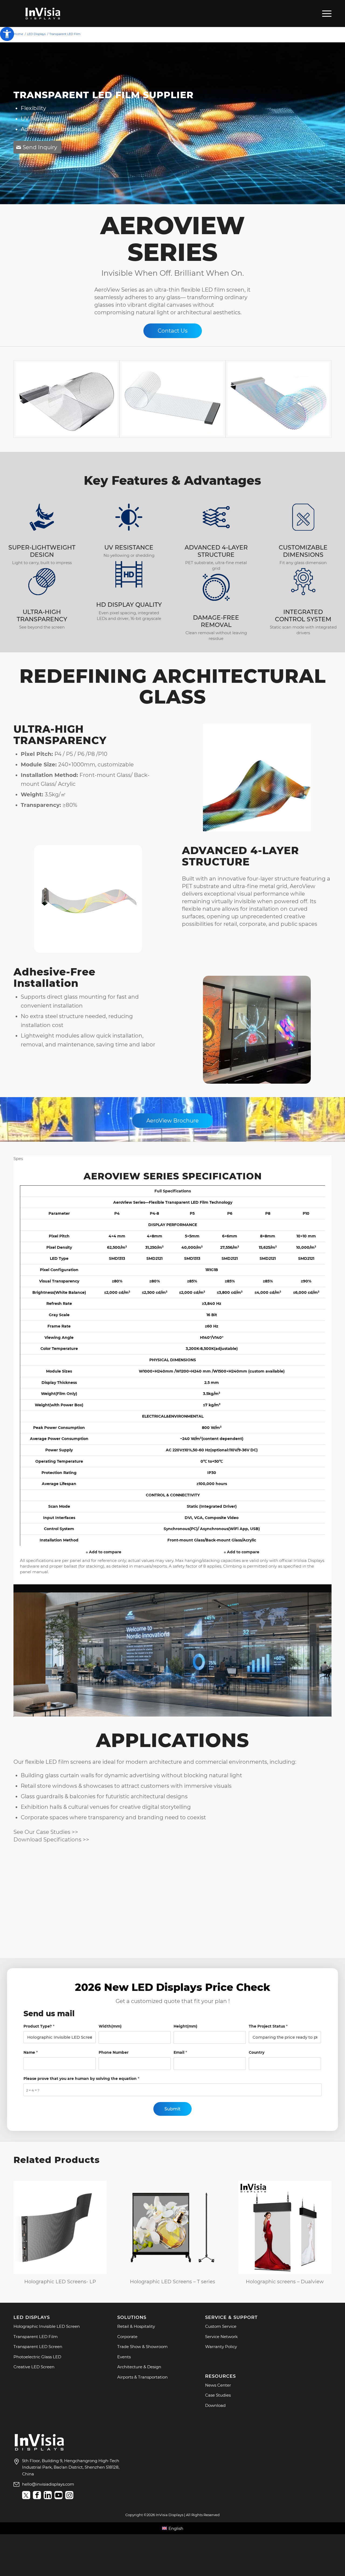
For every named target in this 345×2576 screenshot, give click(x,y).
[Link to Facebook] (37, 2495)
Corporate (127, 2337)
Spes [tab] (18, 1159)
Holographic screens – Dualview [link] (285, 2282)
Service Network (221, 2337)
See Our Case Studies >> (46, 1832)
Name (31, 2052)
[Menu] (325, 13)
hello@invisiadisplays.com (48, 2484)
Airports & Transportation (142, 2377)
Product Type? (39, 2026)
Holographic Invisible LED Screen (47, 2326)
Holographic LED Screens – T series (172, 2282)
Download (215, 2405)
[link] (39, 2450)
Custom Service (221, 2326)
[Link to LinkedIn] (48, 2495)
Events (124, 2357)
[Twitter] (26, 2495)
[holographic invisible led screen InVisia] (60, 2227)
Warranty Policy (221, 2347)
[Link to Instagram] (69, 2495)
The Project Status (268, 2026)
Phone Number (114, 2052)
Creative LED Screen (34, 2367)
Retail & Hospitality (136, 2326)
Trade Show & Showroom (142, 2347)
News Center (218, 2385)
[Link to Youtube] (58, 2495)
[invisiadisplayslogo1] (43, 13)
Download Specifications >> (51, 1840)
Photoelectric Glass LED (37, 2357)
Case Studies (218, 2395)
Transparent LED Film (36, 2337)
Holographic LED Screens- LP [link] (60, 2282)
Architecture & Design (139, 2367)
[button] (7, 34)
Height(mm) (185, 2026)
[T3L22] (172, 2227)
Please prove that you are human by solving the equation (81, 2079)
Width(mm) (110, 2026)
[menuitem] (325, 13)
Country (257, 2052)
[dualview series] (285, 2227)
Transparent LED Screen (38, 2347)
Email (180, 2052)
